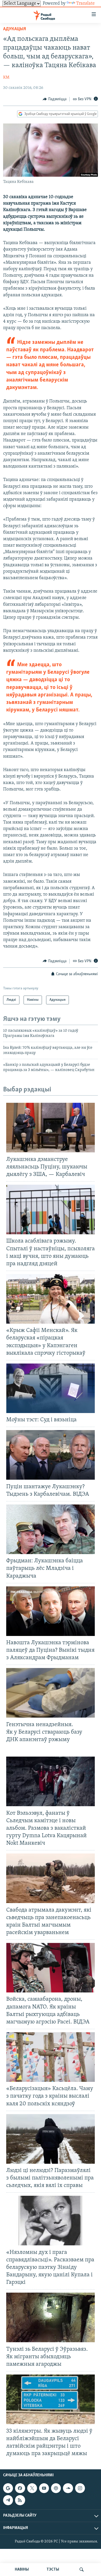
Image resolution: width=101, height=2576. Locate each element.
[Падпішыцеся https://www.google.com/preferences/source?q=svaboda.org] (8, 2488)
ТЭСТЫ (53, 2570)
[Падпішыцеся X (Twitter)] (32, 2488)
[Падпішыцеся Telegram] (8, 2500)
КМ (6, 77)
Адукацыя (15, 29)
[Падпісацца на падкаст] (56, 2488)
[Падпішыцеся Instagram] (80, 2488)
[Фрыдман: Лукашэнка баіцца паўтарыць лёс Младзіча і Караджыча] (51, 1529)
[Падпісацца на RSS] (20, 2500)
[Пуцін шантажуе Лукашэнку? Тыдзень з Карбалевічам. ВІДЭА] (51, 1455)
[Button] (55, 99)
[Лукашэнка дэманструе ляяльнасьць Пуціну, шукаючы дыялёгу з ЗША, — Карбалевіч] (51, 1128)
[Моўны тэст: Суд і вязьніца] (51, 1388)
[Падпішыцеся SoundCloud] (68, 2488)
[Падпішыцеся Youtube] (44, 2488)
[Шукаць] (82, 2570)
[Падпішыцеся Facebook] (20, 2488)
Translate (85, 4)
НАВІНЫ (22, 2570)
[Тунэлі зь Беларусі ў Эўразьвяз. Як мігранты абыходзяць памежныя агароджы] (51, 2317)
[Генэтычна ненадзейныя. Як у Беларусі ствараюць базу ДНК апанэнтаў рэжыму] (51, 1693)
